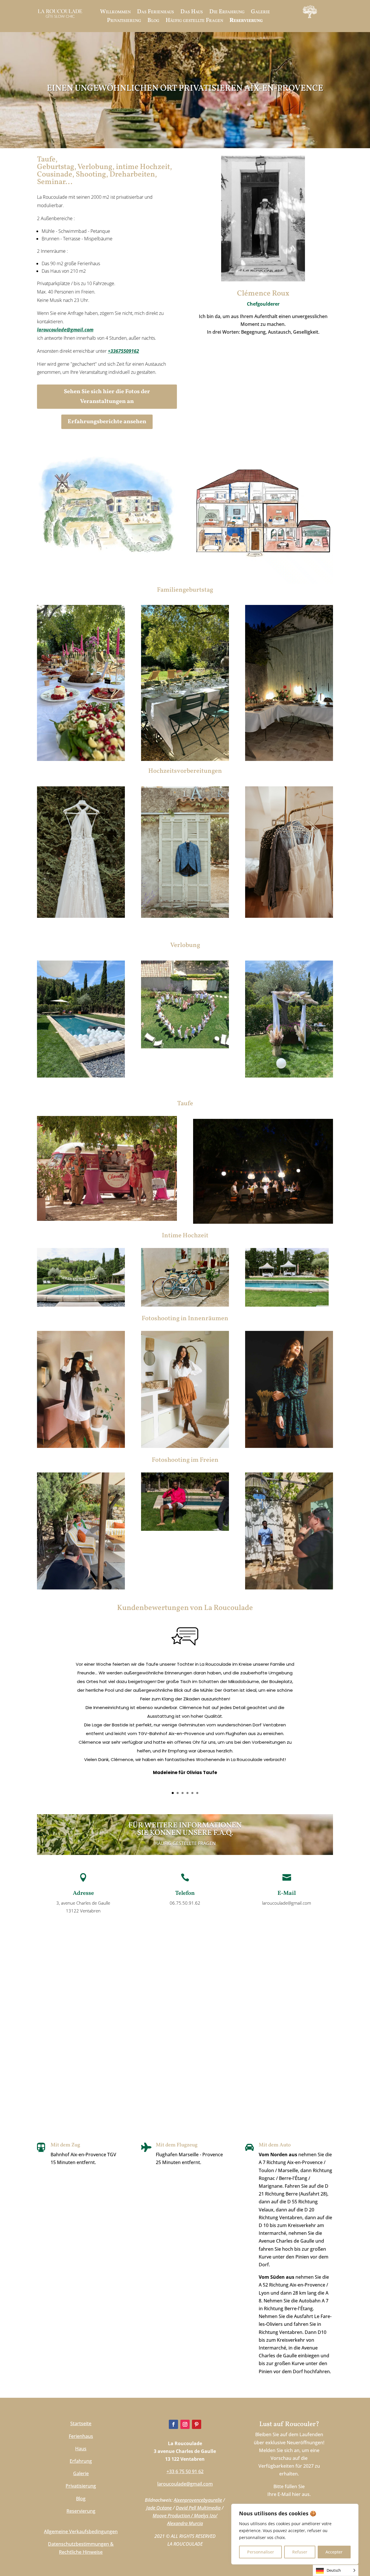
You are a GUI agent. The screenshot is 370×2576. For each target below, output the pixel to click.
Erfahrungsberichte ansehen (107, 422)
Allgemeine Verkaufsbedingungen (81, 2532)
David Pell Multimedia (198, 2508)
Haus (81, 2449)
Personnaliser (261, 2552)
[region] (295, 2534)
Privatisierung (124, 22)
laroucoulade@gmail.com (65, 330)
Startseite (81, 2423)
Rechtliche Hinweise (81, 2552)
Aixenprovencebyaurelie (198, 2500)
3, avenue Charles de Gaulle (83, 1903)
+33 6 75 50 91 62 (185, 2471)
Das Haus (192, 13)
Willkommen (115, 13)
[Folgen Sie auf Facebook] (173, 2424)
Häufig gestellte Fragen (194, 22)
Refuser (300, 2552)
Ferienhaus (81, 2436)
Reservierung (246, 22)
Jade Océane (159, 2508)
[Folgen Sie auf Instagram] (185, 2424)
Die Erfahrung (227, 13)
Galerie (260, 13)
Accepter (334, 2552)
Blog (153, 22)
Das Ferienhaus (156, 13)
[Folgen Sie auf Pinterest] (197, 2424)
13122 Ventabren (83, 1911)
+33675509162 (123, 351)
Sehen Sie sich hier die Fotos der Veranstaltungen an (107, 397)
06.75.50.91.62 (185, 1903)
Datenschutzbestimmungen (78, 2544)
